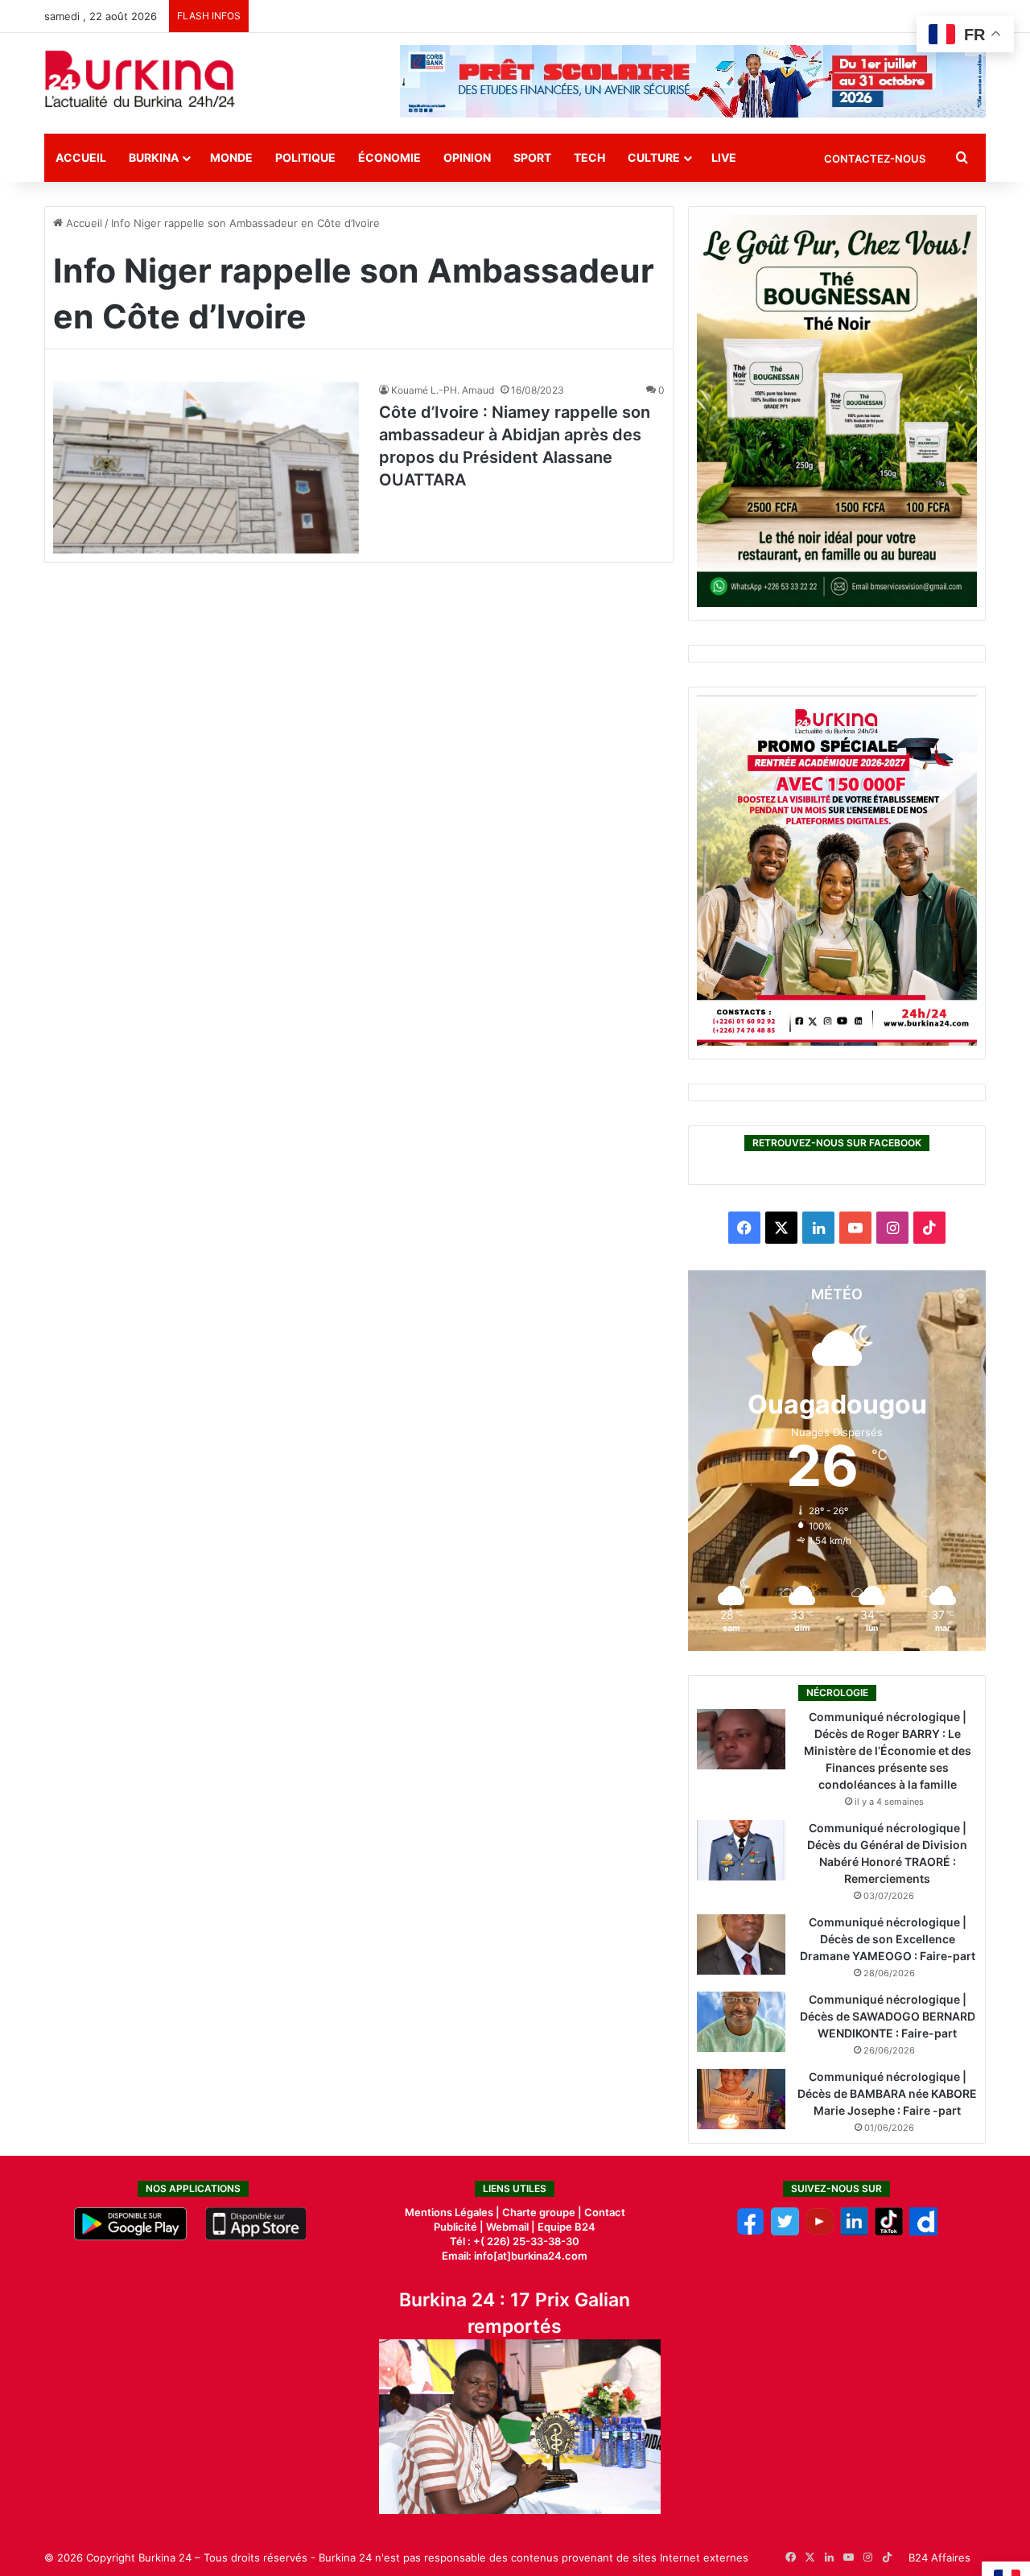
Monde (231, 157)
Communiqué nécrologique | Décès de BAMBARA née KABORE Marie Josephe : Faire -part (887, 2093)
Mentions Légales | (453, 2212)
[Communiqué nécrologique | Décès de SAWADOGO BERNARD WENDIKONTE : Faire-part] (741, 2022)
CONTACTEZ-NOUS (875, 159)
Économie (389, 157)
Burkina (154, 157)
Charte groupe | (543, 2212)
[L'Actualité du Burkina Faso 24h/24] (140, 79)
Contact (605, 2212)
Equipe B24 (565, 2227)
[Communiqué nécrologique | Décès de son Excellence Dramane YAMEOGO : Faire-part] (741, 1944)
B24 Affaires (939, 2557)
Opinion (467, 157)
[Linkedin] (854, 2231)
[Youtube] (820, 2231)
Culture (654, 157)
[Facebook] (750, 2231)
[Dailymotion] (923, 2231)
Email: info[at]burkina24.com (515, 2256)
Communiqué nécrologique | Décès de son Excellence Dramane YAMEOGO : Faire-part (888, 1939)
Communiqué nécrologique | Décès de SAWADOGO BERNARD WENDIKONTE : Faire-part (888, 2016)
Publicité (455, 2227)
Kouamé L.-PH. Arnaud (443, 390)
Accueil (81, 157)
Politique (305, 157)
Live (724, 157)
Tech (589, 157)
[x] (785, 2231)
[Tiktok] (889, 2231)
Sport (532, 157)
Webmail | (511, 2227)
